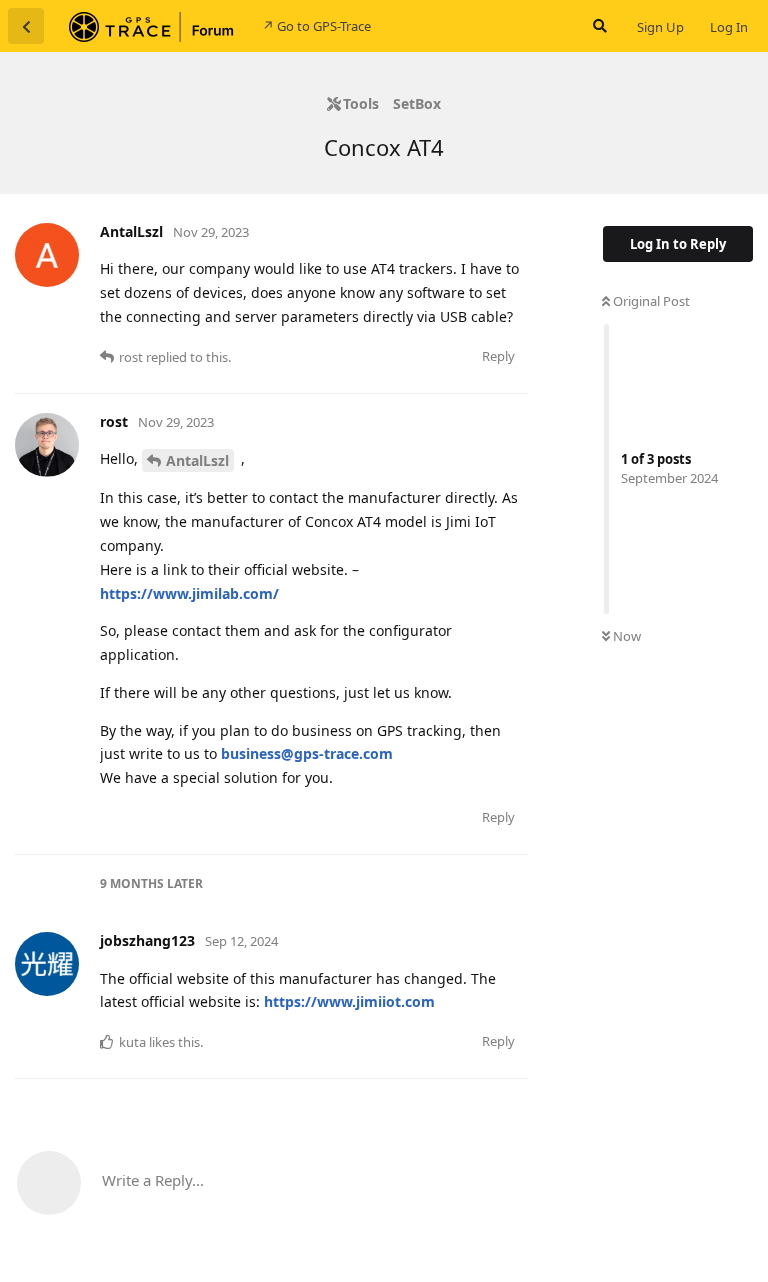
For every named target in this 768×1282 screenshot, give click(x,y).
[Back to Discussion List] (26, 26)
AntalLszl (197, 460)
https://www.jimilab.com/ (189, 593)
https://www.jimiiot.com (349, 1001)
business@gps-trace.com (307, 753)
